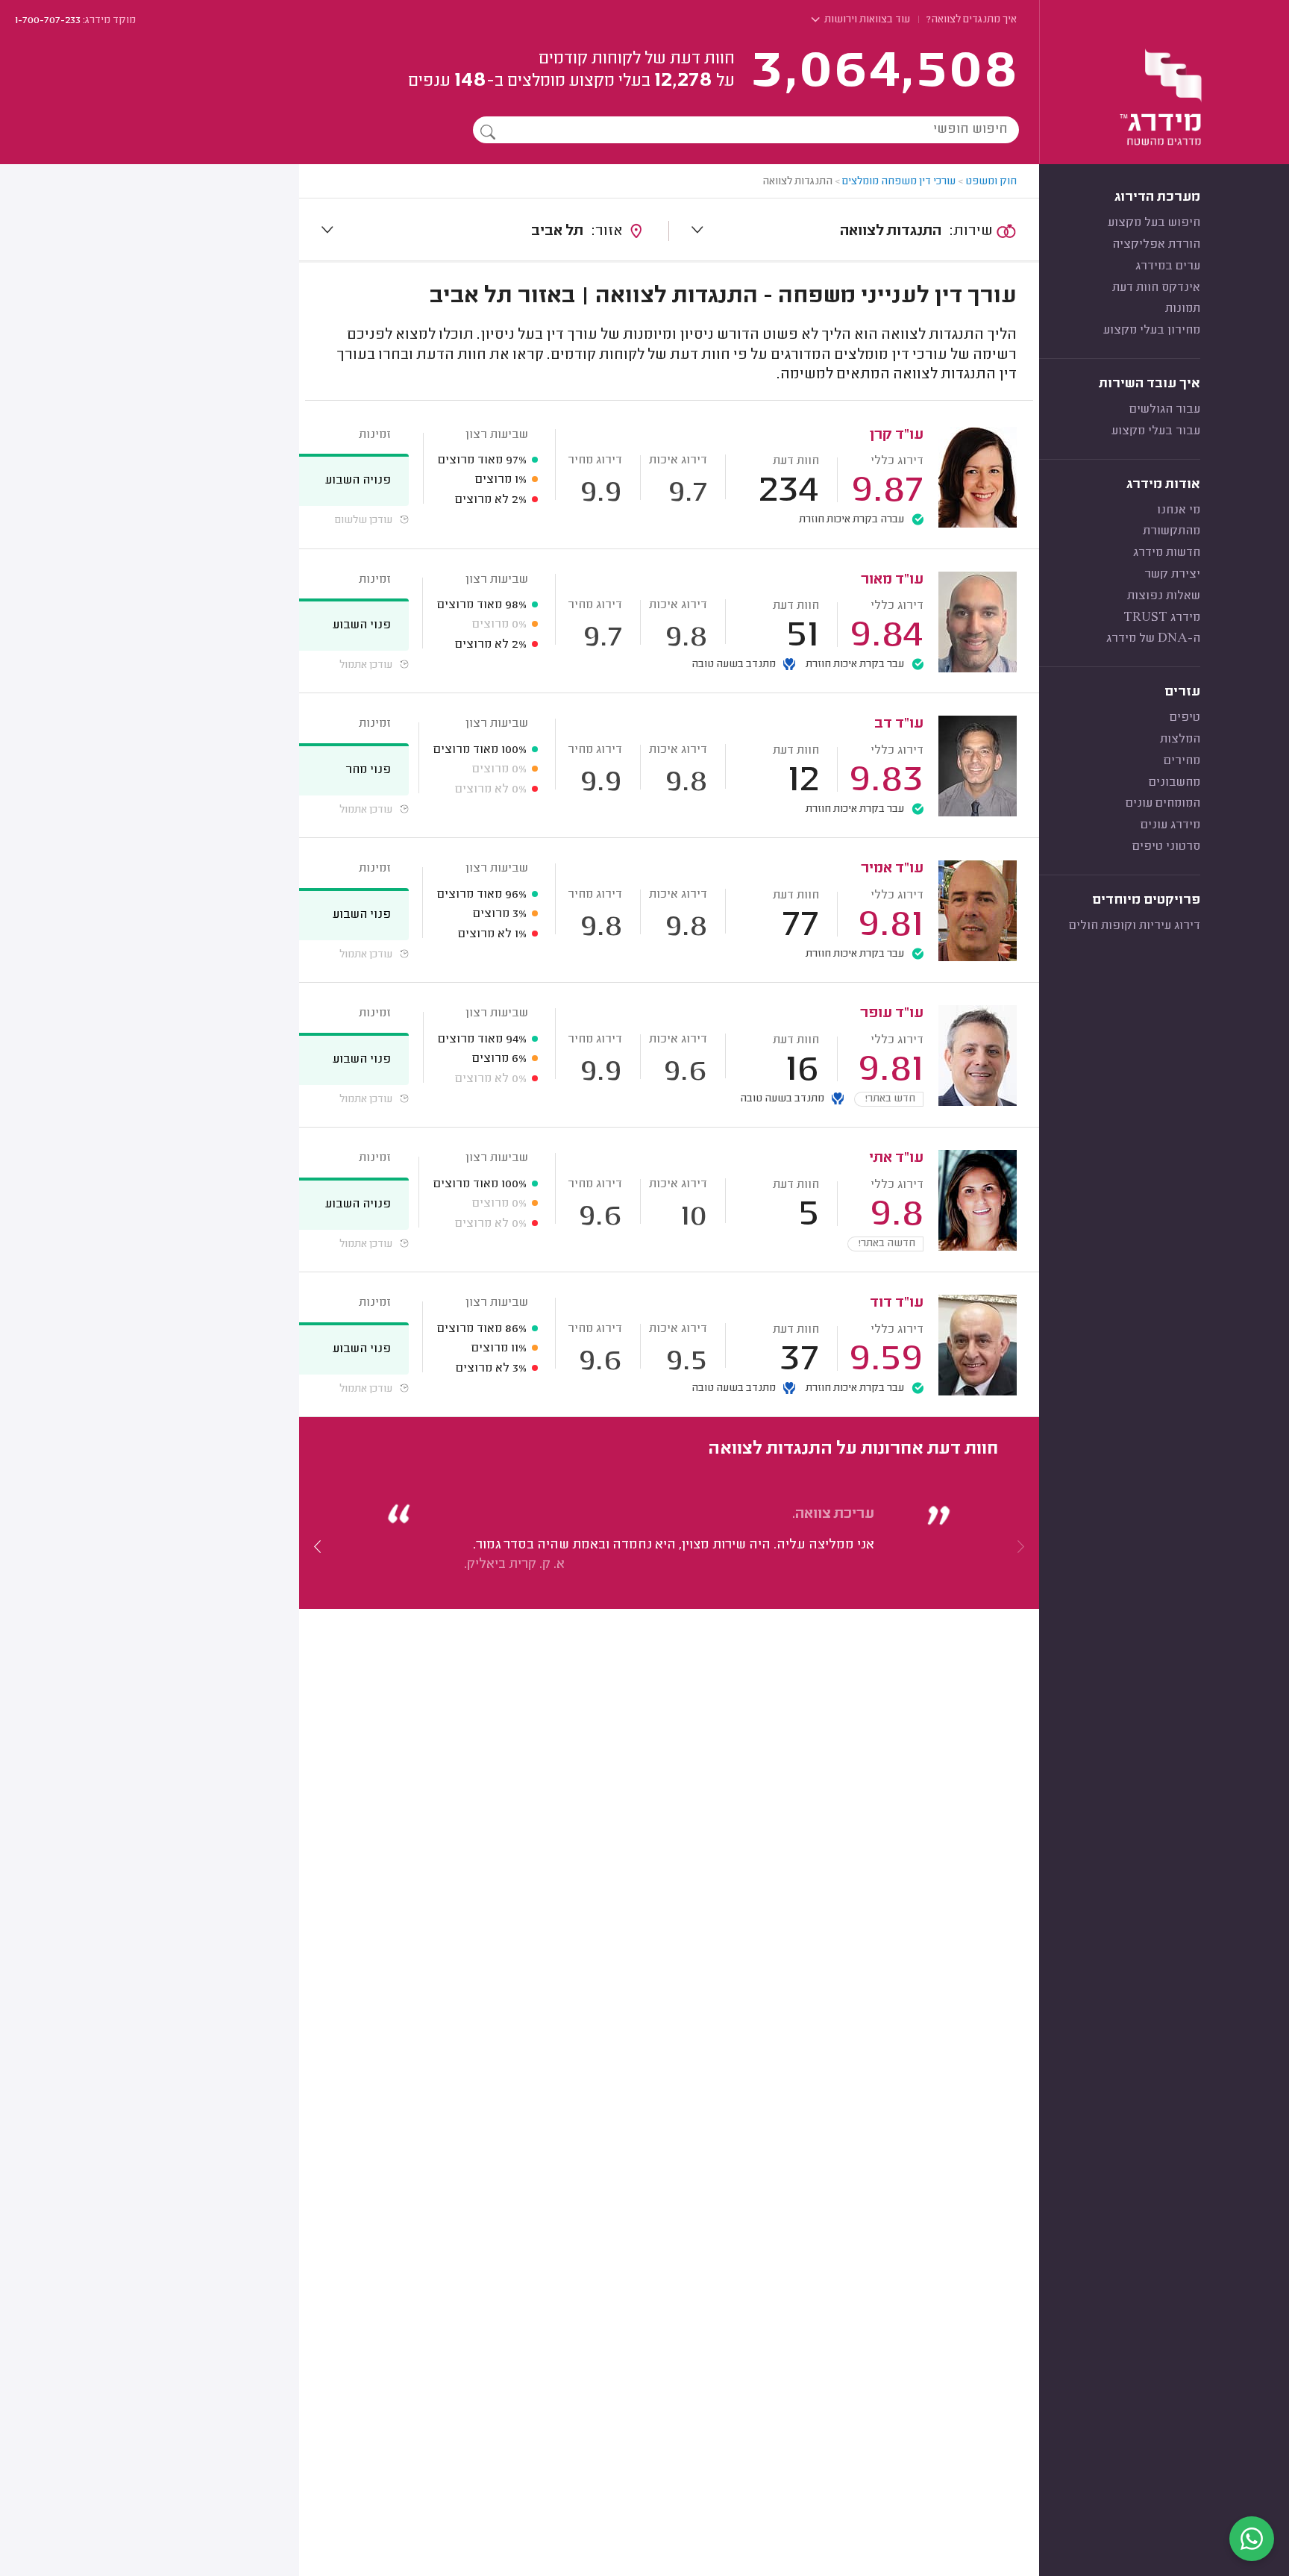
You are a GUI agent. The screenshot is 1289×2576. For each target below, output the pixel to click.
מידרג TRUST (1162, 618)
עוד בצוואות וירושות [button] (866, 20)
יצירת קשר (1172, 575)
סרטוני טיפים (1166, 847)
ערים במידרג (1168, 266)
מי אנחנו (1179, 510)
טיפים (1185, 718)
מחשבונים (1174, 783)
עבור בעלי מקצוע (1156, 431)
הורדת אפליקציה (1156, 245)
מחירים (1182, 761)
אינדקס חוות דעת (1156, 288)
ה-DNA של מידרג (1153, 639)
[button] (318, 1546)
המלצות (1180, 740)
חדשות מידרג (1167, 553)
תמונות (1183, 309)
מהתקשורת (1172, 531)
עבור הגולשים (1165, 410)
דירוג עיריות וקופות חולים (1135, 926)
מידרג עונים (1170, 825)
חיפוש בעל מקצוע (1154, 223)
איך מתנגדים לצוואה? (972, 20)
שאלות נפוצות (1164, 596)
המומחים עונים (1163, 804)
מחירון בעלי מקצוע (1152, 331)
